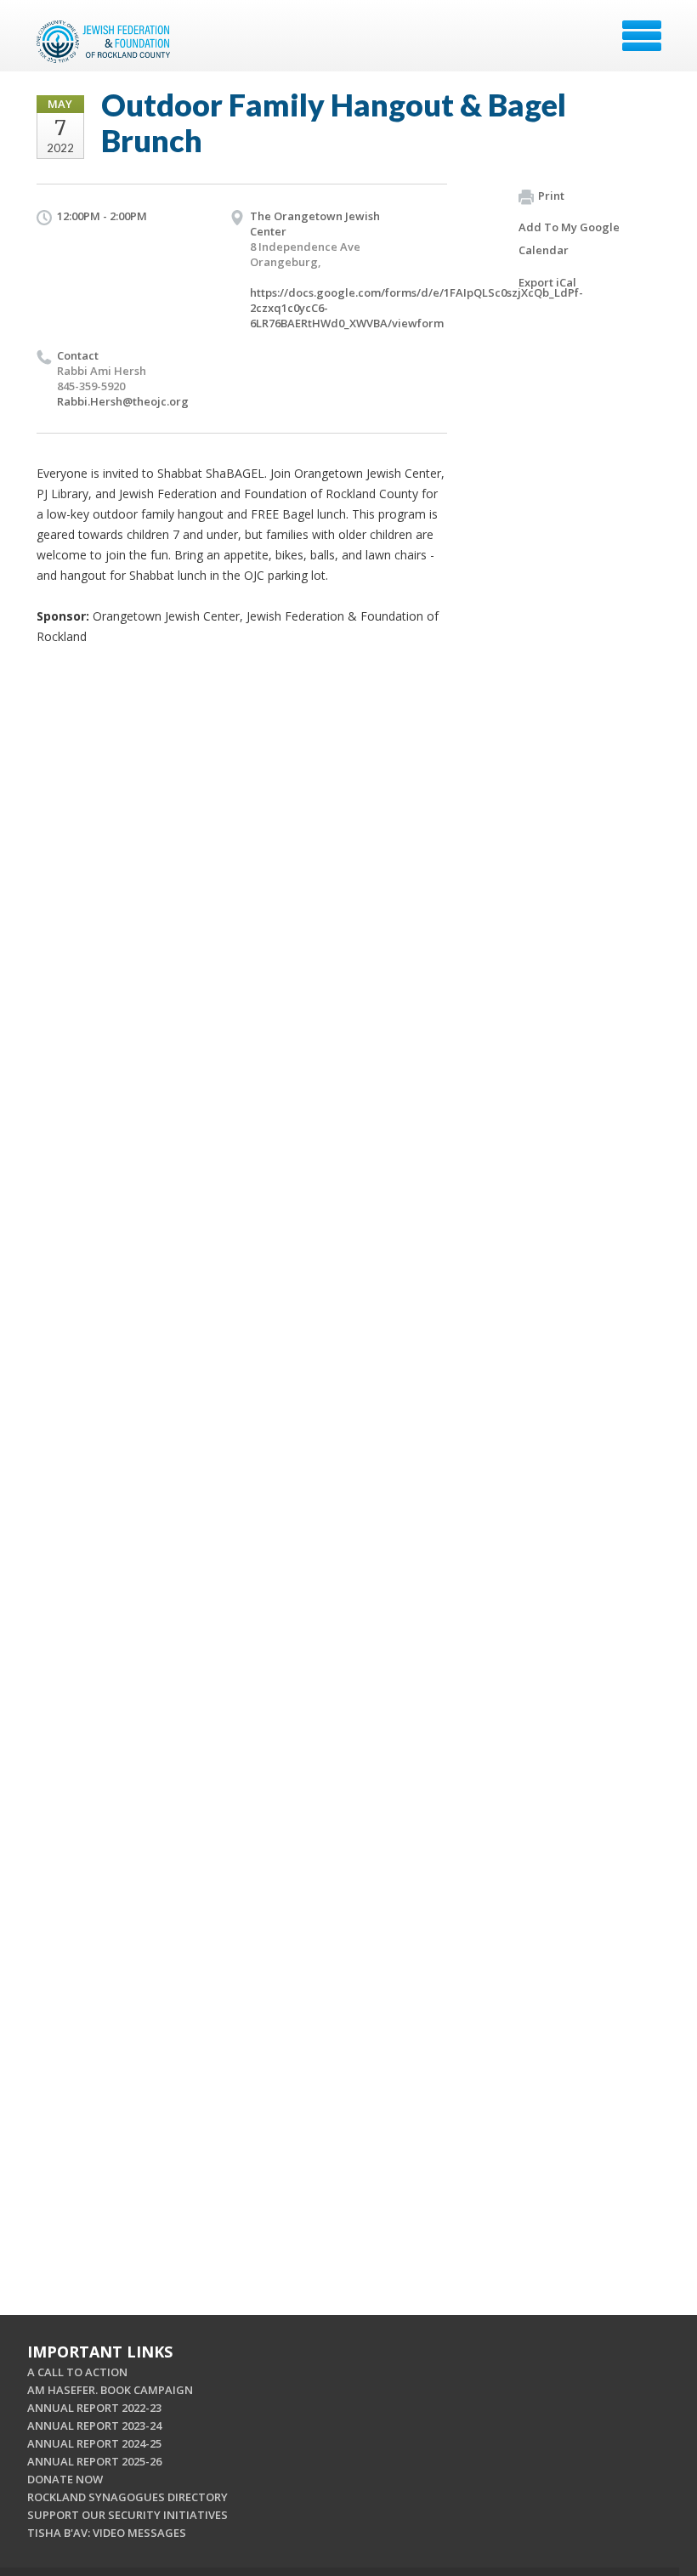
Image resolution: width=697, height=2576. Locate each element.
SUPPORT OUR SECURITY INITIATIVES (127, 2515)
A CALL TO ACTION (77, 2372)
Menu (642, 36)
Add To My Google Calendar (569, 238)
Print (551, 196)
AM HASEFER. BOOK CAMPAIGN (110, 2390)
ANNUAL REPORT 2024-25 (94, 2443)
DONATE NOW (65, 2479)
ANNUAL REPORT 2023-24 (94, 2426)
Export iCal (547, 282)
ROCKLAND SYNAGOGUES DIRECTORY (127, 2497)
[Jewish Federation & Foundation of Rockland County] (105, 42)
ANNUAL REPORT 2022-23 (94, 2408)
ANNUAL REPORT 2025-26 (94, 2461)
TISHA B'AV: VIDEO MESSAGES (107, 2533)
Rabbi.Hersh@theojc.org (123, 401)
